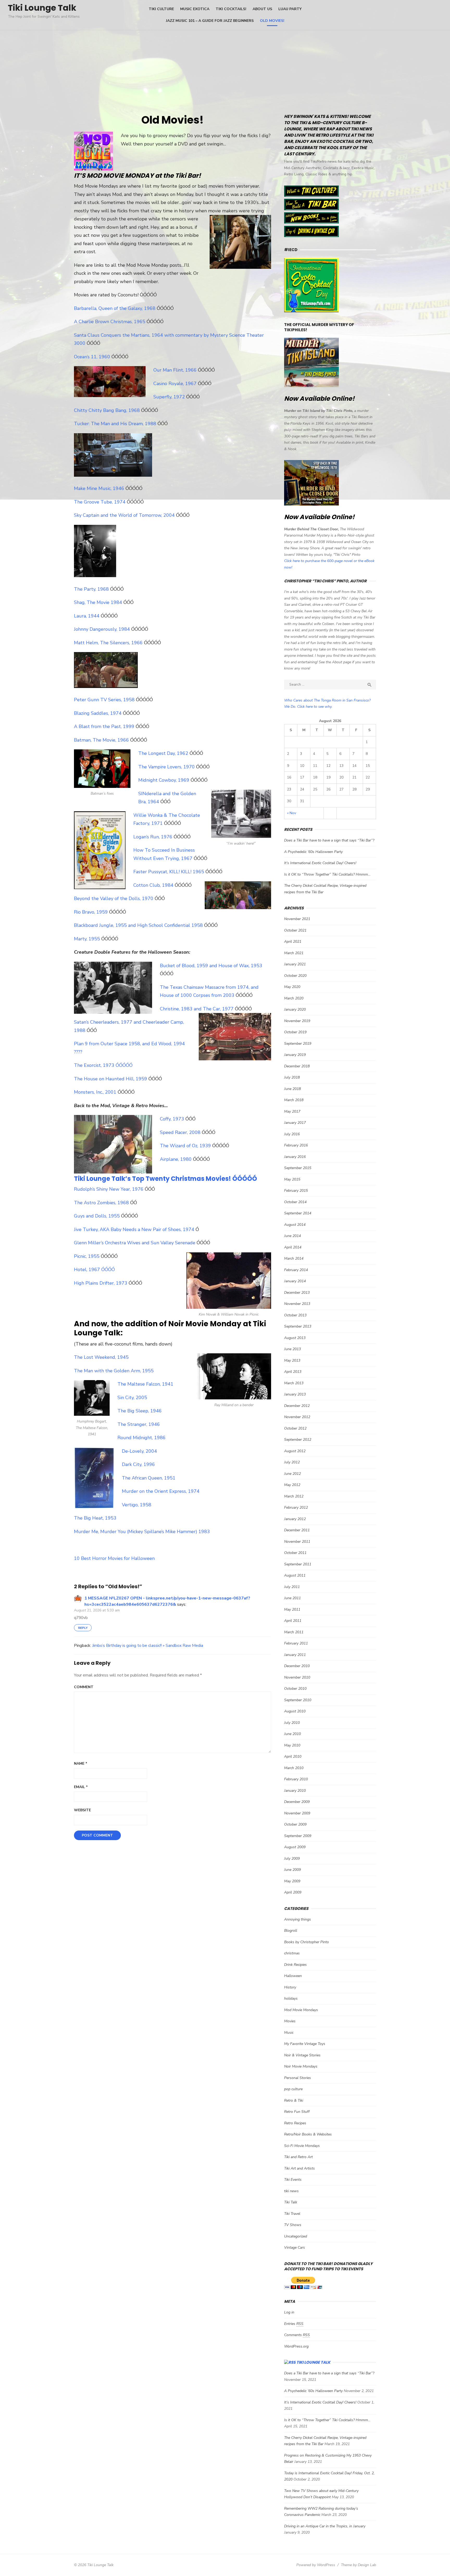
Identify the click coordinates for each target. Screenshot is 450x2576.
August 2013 (295, 1338)
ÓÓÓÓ (108, 1270)
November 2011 (297, 1542)
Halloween (293, 1976)
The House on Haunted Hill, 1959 (111, 1079)
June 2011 (292, 1598)
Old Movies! (272, 21)
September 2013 (298, 1326)
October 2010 (295, 1689)
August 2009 (295, 1847)
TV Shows (293, 2225)
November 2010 (297, 1677)
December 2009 (297, 1802)
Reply (83, 1628)
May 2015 (292, 1179)
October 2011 (295, 1553)
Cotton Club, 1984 (154, 885)
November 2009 (297, 1813)
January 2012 (295, 1519)
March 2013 (294, 1383)
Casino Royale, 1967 (176, 384)
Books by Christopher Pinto (307, 1942)
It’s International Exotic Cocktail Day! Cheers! (320, 863)
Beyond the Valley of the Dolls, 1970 (114, 898)
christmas (292, 1953)
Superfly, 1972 (170, 397)
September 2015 (298, 1168)
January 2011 (295, 1655)
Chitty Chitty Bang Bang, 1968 (108, 410)
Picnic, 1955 (87, 1256)
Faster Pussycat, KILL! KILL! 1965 (169, 872)
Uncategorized (296, 2236)
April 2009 (293, 1892)
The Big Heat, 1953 (95, 1518)
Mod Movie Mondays (301, 2010)
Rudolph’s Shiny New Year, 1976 (109, 1189)
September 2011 (298, 1564)
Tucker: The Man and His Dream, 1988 (116, 424)
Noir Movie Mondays (301, 2066)
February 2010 (296, 1779)
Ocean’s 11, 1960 (93, 357)
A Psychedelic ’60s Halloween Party (313, 852)
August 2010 (295, 1711)
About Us (262, 9)
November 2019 (297, 1021)
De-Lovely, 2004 (139, 1451)
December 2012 (297, 1406)
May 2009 (292, 1881)
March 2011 (294, 1632)
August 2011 (295, 1575)
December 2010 (297, 1666)
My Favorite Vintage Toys (305, 2044)
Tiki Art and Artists (299, 2168)
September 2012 (298, 1440)
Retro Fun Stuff (297, 2112)
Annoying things (298, 1919)
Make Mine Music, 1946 (100, 488)
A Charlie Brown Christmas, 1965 (110, 322)
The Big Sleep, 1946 (140, 1411)
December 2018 (297, 1066)
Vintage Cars (295, 2247)
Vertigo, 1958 (137, 1505)
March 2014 (294, 1258)
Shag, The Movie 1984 (99, 602)
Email (81, 1787)
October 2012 (295, 1428)
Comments (297, 2335)
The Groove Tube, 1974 (100, 502)
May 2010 (292, 1745)
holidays (291, 1998)
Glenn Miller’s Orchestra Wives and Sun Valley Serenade (135, 1243)
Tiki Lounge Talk (42, 8)
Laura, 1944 (87, 616)
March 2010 (294, 1768)
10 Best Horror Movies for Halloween (114, 1558)
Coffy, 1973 (173, 1119)
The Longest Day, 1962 (164, 753)
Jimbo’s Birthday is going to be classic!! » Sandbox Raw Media (148, 1646)
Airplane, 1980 (176, 1159)
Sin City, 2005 (132, 1398)
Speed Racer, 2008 (181, 1132)
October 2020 (295, 976)
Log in (289, 2312)
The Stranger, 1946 (139, 1424)
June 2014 (292, 1236)
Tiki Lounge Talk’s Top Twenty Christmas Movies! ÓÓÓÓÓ (165, 1179)
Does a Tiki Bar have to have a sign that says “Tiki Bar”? (329, 840)
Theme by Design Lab (358, 2565)
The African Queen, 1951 (149, 1478)
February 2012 (296, 1507)
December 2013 (297, 1293)
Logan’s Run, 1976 (154, 837)
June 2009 (292, 1870)
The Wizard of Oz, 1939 (186, 1146)
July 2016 (292, 1134)
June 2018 (292, 1089)
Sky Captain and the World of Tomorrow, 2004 (125, 515)
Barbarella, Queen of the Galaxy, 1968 (115, 308)
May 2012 (292, 1485)
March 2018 (294, 1100)
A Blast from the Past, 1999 (105, 726)
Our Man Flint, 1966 (176, 370)
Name (81, 1764)
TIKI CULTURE (161, 9)
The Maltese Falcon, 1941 (145, 1384)
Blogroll (291, 1931)
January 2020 (295, 1009)
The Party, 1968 (92, 589)
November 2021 (297, 919)
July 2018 (292, 1077)
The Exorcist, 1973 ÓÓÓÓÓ (103, 1065)
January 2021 (295, 964)
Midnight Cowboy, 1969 (164, 780)
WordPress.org (296, 2346)
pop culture (293, 2089)
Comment (84, 1687)
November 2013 (297, 1304)
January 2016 (295, 1157)
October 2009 (295, 1824)
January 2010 (295, 1791)
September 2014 (298, 1213)
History (290, 1987)
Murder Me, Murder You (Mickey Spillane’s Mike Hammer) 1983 (142, 1532)
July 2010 (292, 1723)
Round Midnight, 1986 (142, 1438)
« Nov (292, 813)
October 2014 (295, 1202)
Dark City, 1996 (138, 1464)
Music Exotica (195, 9)
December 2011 (297, 1530)
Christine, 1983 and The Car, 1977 (197, 1009)
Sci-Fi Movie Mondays (302, 2146)
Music (289, 2033)
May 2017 (292, 1111)
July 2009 (292, 1858)
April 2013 (293, 1372)
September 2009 (298, 1836)
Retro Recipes (295, 2123)
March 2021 (294, 953)
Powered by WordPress (316, 2565)
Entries (294, 2324)
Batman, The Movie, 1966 (102, 740)
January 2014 (295, 1281)
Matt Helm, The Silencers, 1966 (109, 643)
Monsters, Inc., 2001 (95, 1092)
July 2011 (292, 1587)
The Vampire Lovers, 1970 (167, 767)
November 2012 (297, 1417)
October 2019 (295, 1032)
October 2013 (295, 1315)
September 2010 (298, 1700)
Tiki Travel (292, 2214)
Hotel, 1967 (88, 1270)
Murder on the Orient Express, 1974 (161, 1491)
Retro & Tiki (294, 2100)
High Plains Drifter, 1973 (101, 1283)
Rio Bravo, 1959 (92, 912)
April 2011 (293, 1621)
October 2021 (295, 930)
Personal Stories (298, 2078)
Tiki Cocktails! (231, 9)
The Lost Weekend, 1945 (101, 1357)
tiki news (291, 2191)
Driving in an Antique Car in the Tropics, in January (325, 2526)
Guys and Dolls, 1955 (98, 1216)
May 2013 (292, 1360)
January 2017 (295, 1123)
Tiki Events (293, 2180)
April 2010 (293, 1756)
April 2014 (293, 1247)
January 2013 (295, 1394)
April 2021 (293, 942)
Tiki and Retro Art (298, 2157)
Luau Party (290, 9)
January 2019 (295, 1055)
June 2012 (292, 1474)
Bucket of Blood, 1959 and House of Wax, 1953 (211, 966)
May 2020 (292, 987)
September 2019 (298, 1044)
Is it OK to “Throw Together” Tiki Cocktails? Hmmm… (327, 874)
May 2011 (292, 1609)
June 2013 (292, 1349)
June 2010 (292, 1734)
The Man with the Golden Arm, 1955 (114, 1371)
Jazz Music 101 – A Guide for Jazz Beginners (210, 21)
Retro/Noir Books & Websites (308, 2134)
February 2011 (296, 1643)
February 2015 (296, 1191)
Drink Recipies (295, 1965)
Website (82, 1810)
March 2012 (294, 1496)
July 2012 (292, 1462)
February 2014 (296, 1270)
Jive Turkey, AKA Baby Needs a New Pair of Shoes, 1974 (134, 1229)
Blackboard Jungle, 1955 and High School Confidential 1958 (139, 925)
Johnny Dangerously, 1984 (103, 629)
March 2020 (294, 998)
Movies (290, 2021)
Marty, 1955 (88, 939)
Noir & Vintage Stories (302, 2055)
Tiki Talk (291, 2202)
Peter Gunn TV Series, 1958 (105, 700)
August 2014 (295, 1225)
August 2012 (295, 1451)
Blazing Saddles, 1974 (98, 713)
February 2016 (296, 1145)
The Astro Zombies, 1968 (102, 1203)
